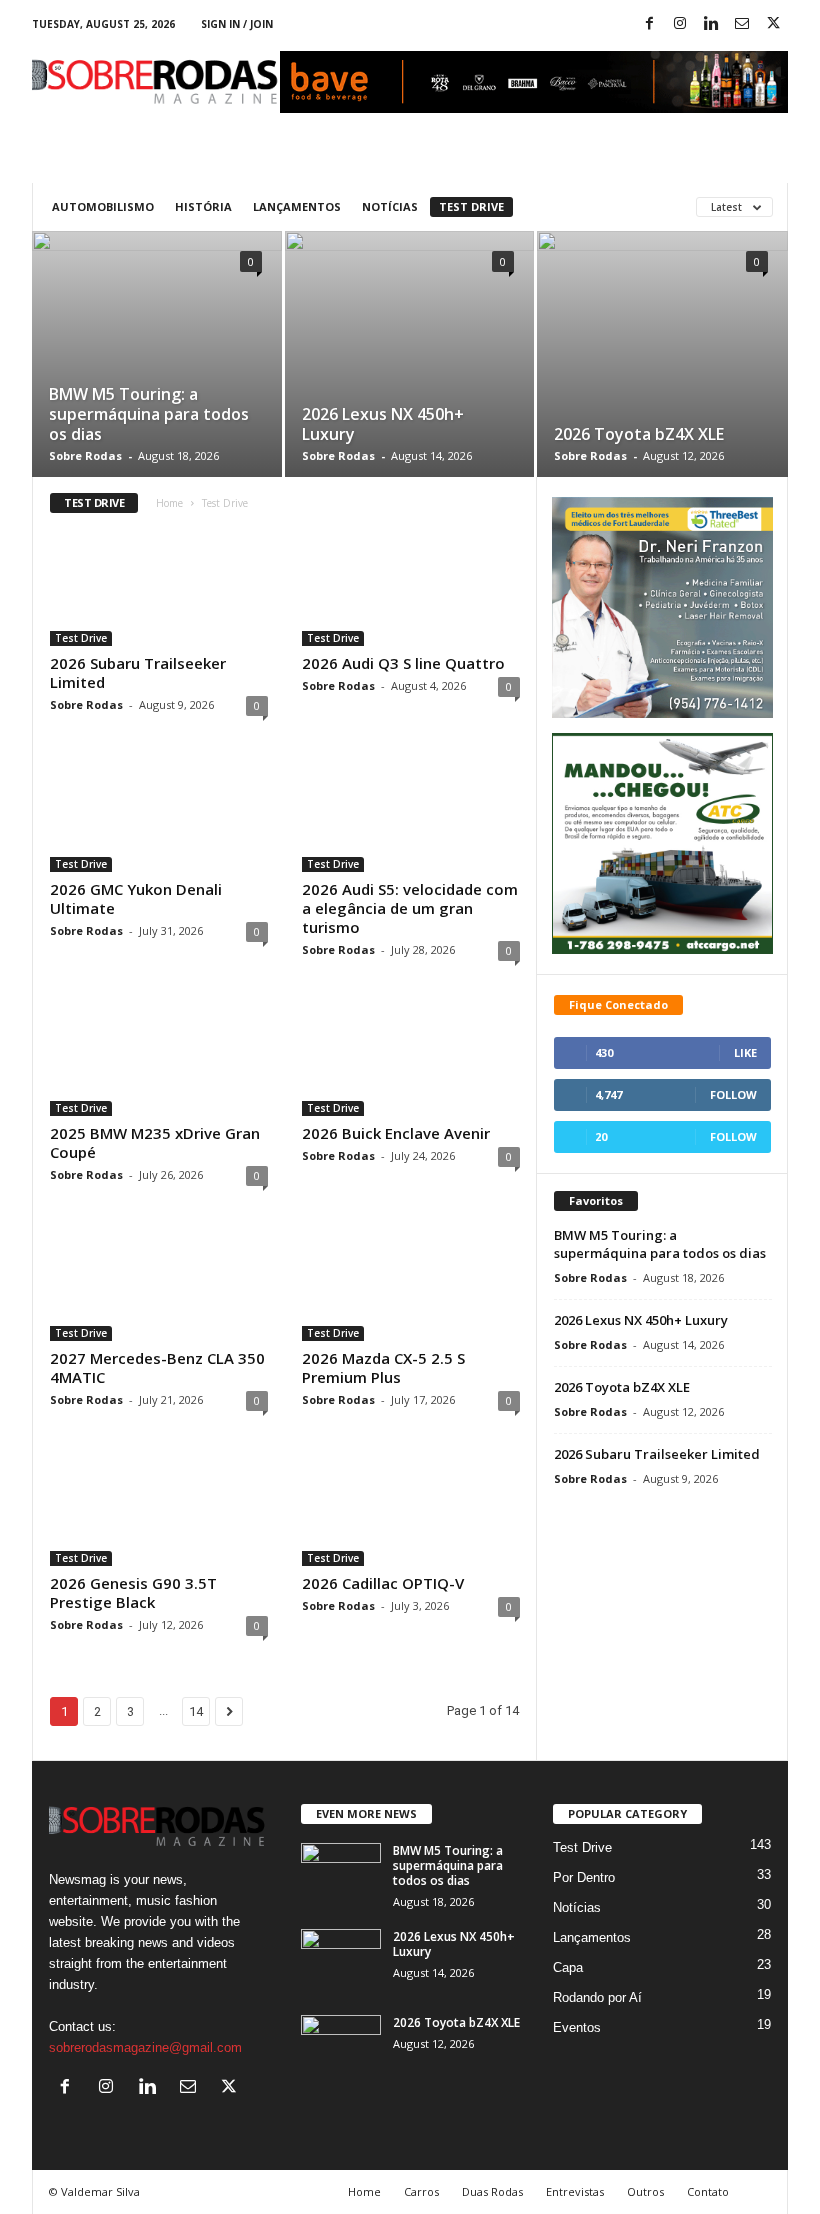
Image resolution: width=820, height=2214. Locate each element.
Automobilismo (103, 206)
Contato (708, 2191)
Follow (733, 1094)
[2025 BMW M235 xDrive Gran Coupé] (159, 1058)
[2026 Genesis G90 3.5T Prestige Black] (159, 1508)
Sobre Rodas (85, 455)
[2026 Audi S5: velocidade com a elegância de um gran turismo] (411, 813)
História (203, 206)
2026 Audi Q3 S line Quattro (403, 663)
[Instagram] (680, 24)
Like (745, 1052)
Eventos (577, 2027)
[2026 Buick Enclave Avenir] (411, 1058)
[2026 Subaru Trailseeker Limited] (159, 588)
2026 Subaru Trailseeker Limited (138, 672)
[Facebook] (649, 24)
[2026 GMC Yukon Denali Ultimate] (159, 813)
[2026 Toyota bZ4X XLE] (662, 378)
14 (196, 1711)
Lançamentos (297, 206)
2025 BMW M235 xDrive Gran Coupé (155, 1142)
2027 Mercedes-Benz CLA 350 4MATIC (157, 1367)
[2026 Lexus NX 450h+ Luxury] (409, 377)
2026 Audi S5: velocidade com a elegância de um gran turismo (410, 908)
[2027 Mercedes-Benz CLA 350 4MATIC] (159, 1283)
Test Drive (471, 206)
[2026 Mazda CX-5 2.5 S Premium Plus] (411, 1283)
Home (169, 503)
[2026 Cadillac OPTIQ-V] (411, 1508)
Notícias (390, 206)
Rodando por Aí (597, 1997)
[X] (773, 24)
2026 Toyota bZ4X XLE (639, 434)
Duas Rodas (492, 2191)
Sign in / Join (237, 24)
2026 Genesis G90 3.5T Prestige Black (133, 1592)
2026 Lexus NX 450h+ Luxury (383, 424)
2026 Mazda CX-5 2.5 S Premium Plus (383, 1367)
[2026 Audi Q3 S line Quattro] (411, 588)
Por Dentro (584, 1877)
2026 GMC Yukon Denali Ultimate (136, 898)
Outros (645, 2191)
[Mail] (742, 24)
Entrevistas (575, 2191)
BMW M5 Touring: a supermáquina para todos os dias (149, 414)
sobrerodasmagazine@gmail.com (145, 2047)
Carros (421, 2191)
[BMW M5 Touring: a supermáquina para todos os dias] (157, 377)
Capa (568, 1967)
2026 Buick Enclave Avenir (396, 1133)
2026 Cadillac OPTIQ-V (383, 1583)
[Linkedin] (711, 24)
